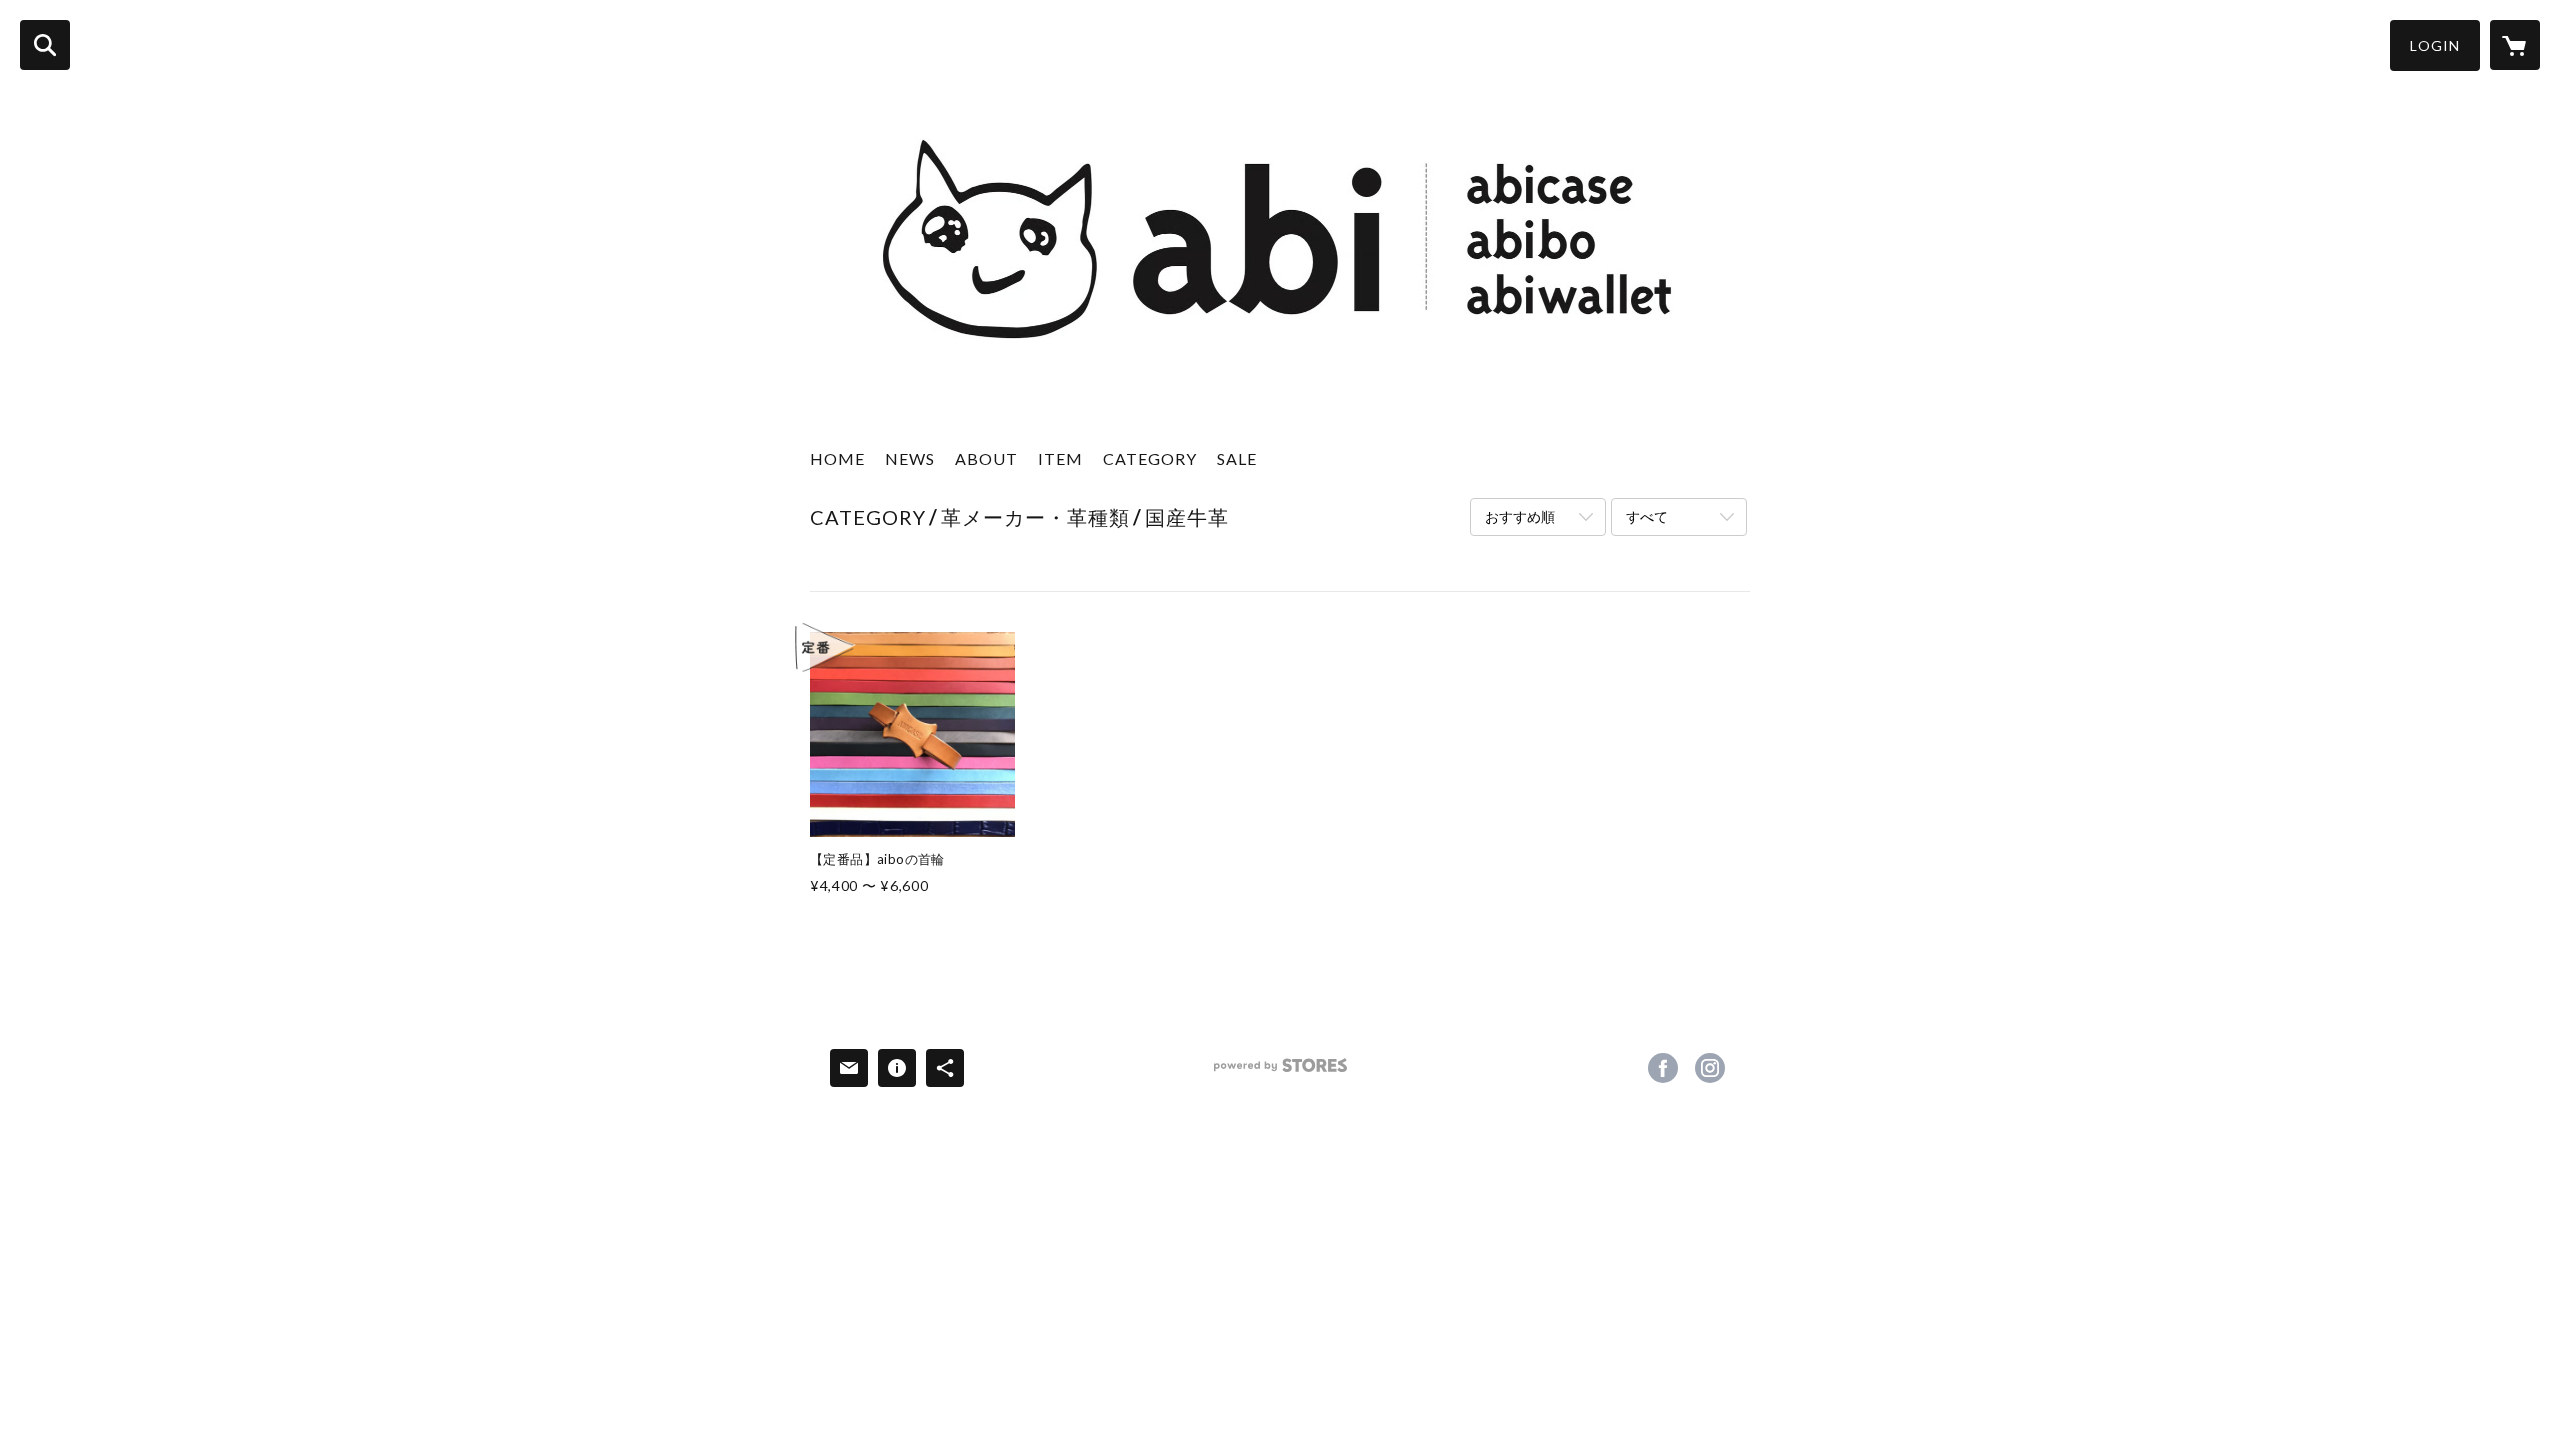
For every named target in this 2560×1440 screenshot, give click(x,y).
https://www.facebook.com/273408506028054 (1663, 1068)
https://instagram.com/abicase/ (1710, 1068)
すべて (1647, 516)
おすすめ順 (1520, 516)
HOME (837, 458)
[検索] (45, 45)
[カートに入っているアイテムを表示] (2515, 45)
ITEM (1060, 458)
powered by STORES (1280, 1072)
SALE (1237, 458)
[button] (2435, 45)
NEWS (910, 458)
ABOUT (986, 458)
